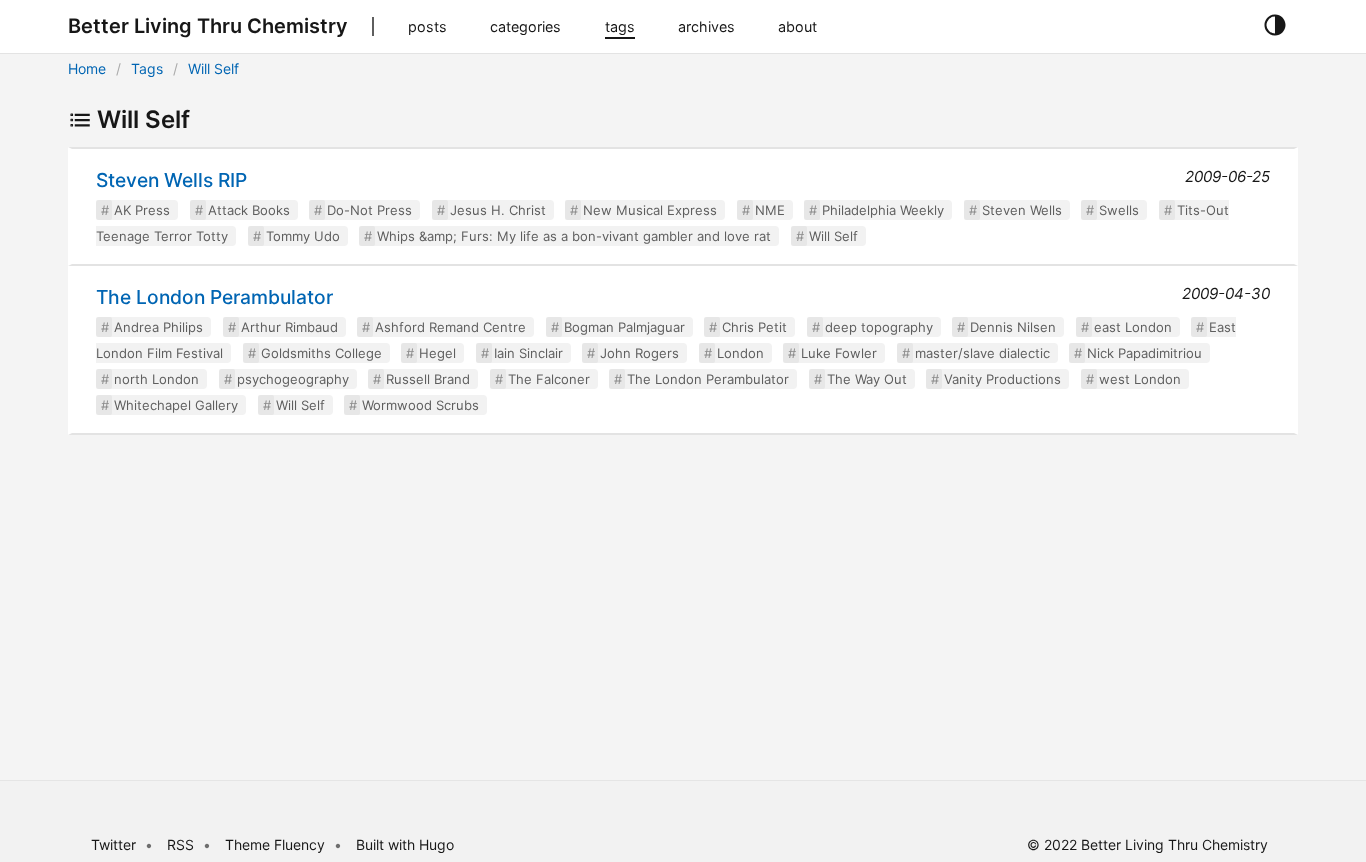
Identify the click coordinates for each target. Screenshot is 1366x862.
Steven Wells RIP (171, 180)
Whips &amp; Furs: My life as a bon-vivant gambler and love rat (574, 236)
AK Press (142, 210)
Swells (1119, 210)
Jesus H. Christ (498, 210)
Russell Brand (428, 379)
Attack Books (249, 210)
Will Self (213, 68)
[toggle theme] (1274, 26)
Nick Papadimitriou (1144, 353)
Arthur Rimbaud (289, 327)
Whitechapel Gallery (176, 405)
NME (770, 210)
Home (87, 68)
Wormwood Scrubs (420, 405)
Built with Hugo (405, 844)
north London (156, 379)
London (740, 353)
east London (1133, 327)
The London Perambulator (214, 297)
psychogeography (293, 379)
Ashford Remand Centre (450, 327)
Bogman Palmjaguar (624, 327)
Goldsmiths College (321, 353)
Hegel (437, 353)
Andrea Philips (158, 327)
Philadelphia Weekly (883, 210)
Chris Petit (754, 327)
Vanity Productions (1002, 379)
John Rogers (639, 353)
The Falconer (549, 379)
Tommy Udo (303, 236)
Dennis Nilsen (1013, 327)
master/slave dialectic (982, 353)
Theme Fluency (277, 844)
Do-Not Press (369, 210)
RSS (180, 844)
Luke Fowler (839, 353)
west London (1140, 379)
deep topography (879, 327)
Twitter (113, 844)
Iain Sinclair (528, 353)
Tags (147, 68)
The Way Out (867, 379)
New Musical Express (650, 210)
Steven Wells (1022, 210)
